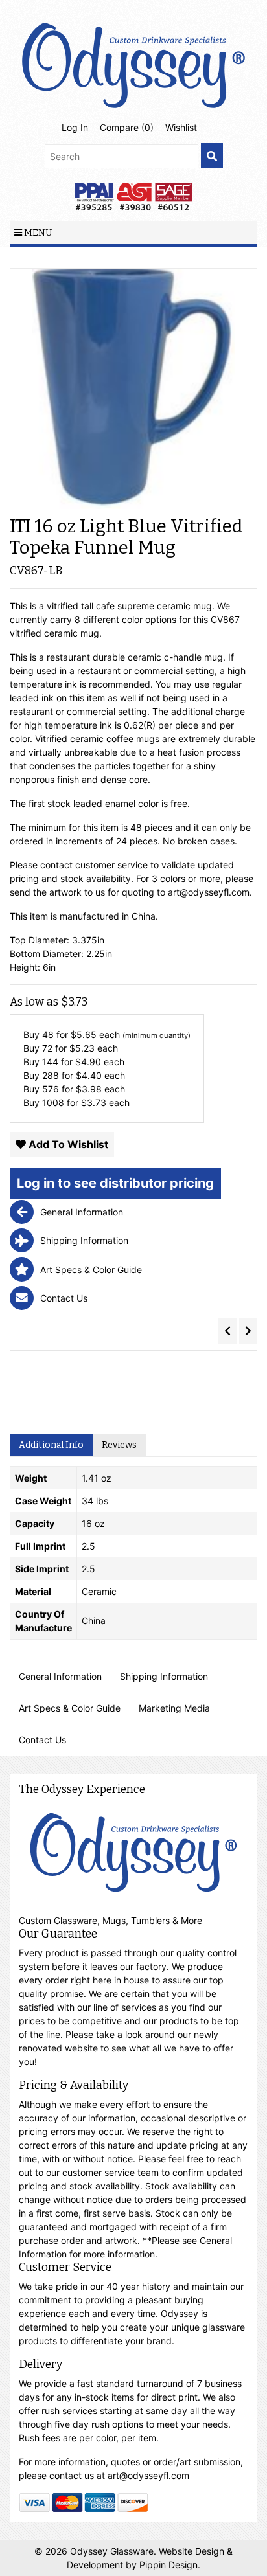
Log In (75, 127)
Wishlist (181, 127)
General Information (60, 1676)
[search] (212, 156)
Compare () (127, 127)
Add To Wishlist (67, 1144)
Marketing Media (174, 1708)
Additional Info (51, 1445)
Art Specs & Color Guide (70, 1708)
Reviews (119, 1445)
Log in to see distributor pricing (115, 1183)
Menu (37, 233)
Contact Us (42, 1740)
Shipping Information (164, 1676)
